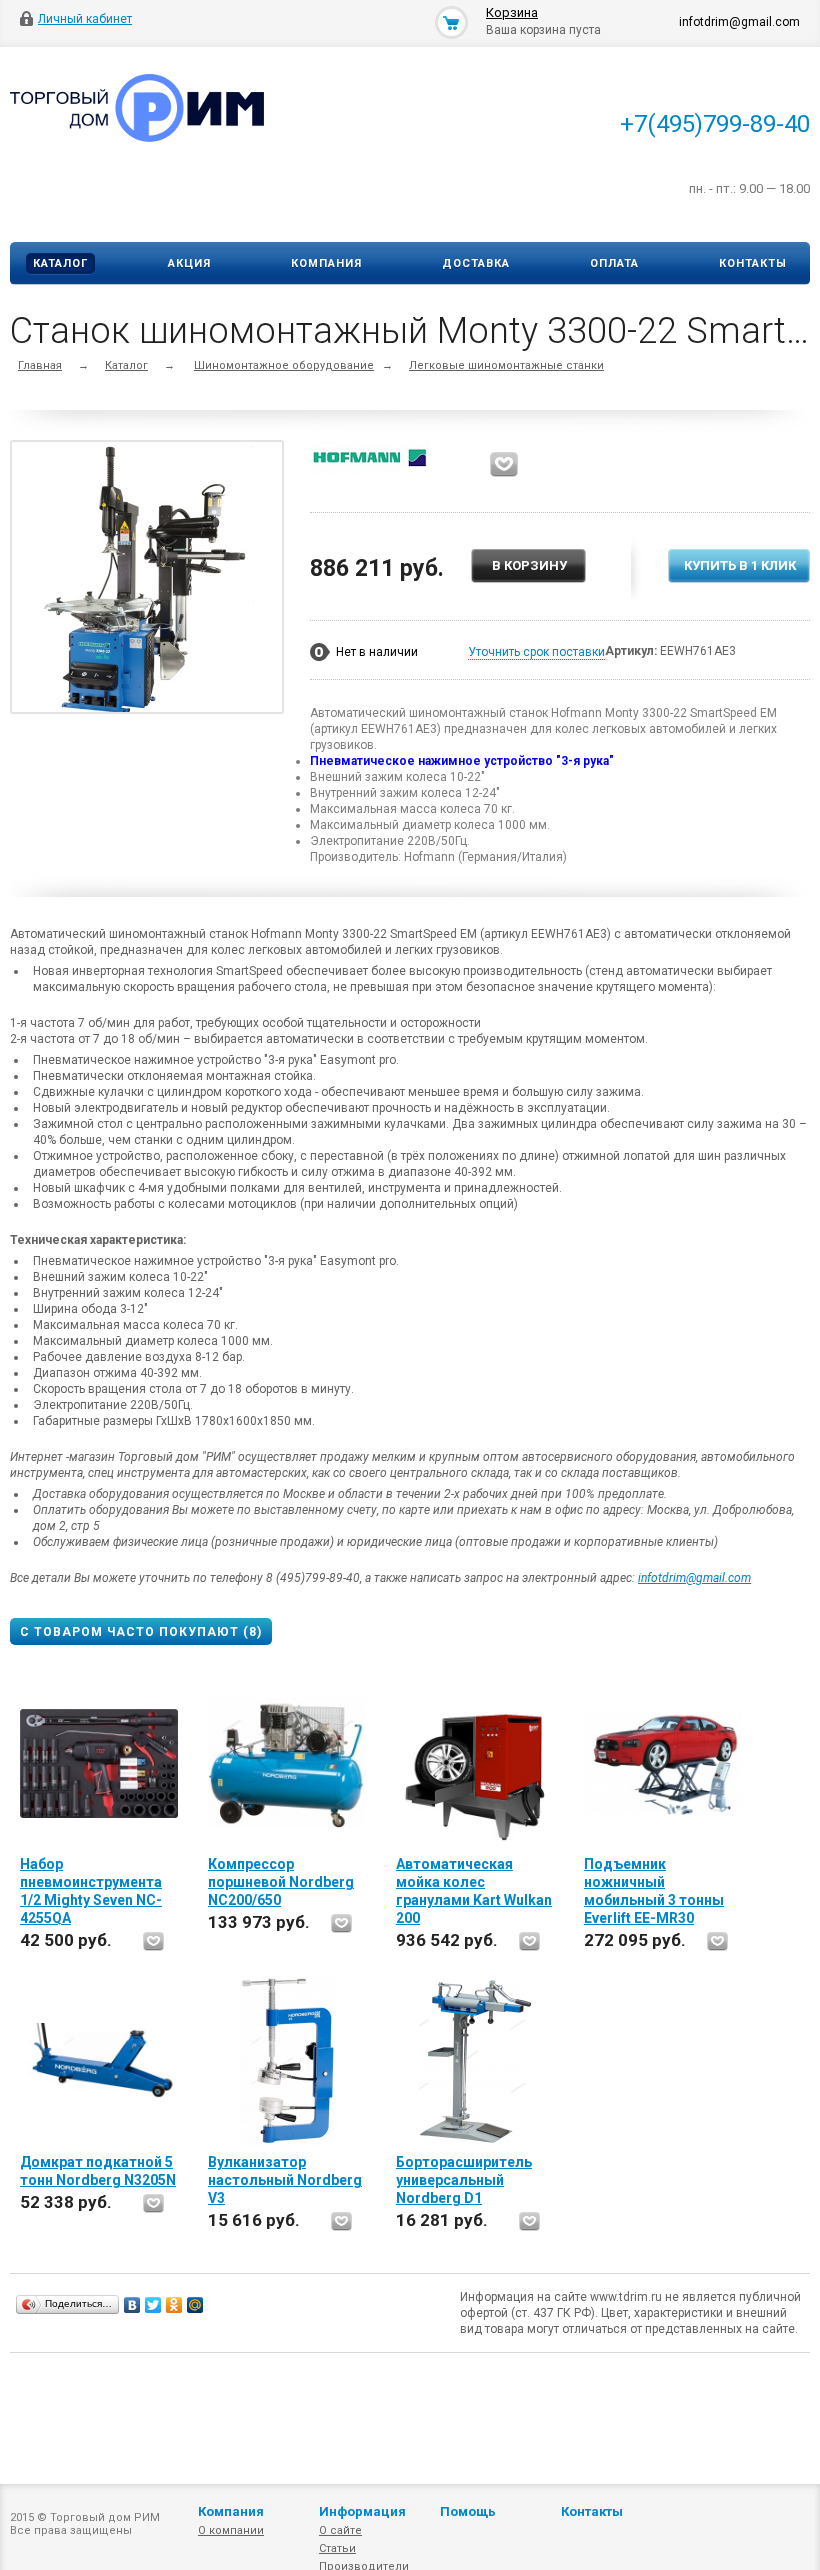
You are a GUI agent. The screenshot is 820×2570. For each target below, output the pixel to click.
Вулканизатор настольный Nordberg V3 (285, 2180)
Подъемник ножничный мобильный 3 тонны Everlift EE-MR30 (654, 1891)
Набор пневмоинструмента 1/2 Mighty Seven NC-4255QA (91, 1891)
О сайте (340, 2530)
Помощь (468, 2511)
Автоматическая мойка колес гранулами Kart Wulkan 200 (474, 1891)
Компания (326, 263)
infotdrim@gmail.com (694, 1578)
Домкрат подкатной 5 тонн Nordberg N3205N (98, 2171)
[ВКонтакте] (132, 2305)
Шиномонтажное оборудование (284, 365)
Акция (189, 263)
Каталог (60, 263)
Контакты (753, 263)
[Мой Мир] (195, 2305)
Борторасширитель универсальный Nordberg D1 (464, 2180)
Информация (362, 2511)
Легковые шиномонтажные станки (506, 365)
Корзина (512, 12)
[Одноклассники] (174, 2305)
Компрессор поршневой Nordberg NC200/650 (281, 1882)
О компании (231, 2530)
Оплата (614, 263)
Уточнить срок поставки (536, 652)
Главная (40, 365)
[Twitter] (153, 2305)
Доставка (476, 263)
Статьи (337, 2548)
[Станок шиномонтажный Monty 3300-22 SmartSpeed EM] (147, 581)
